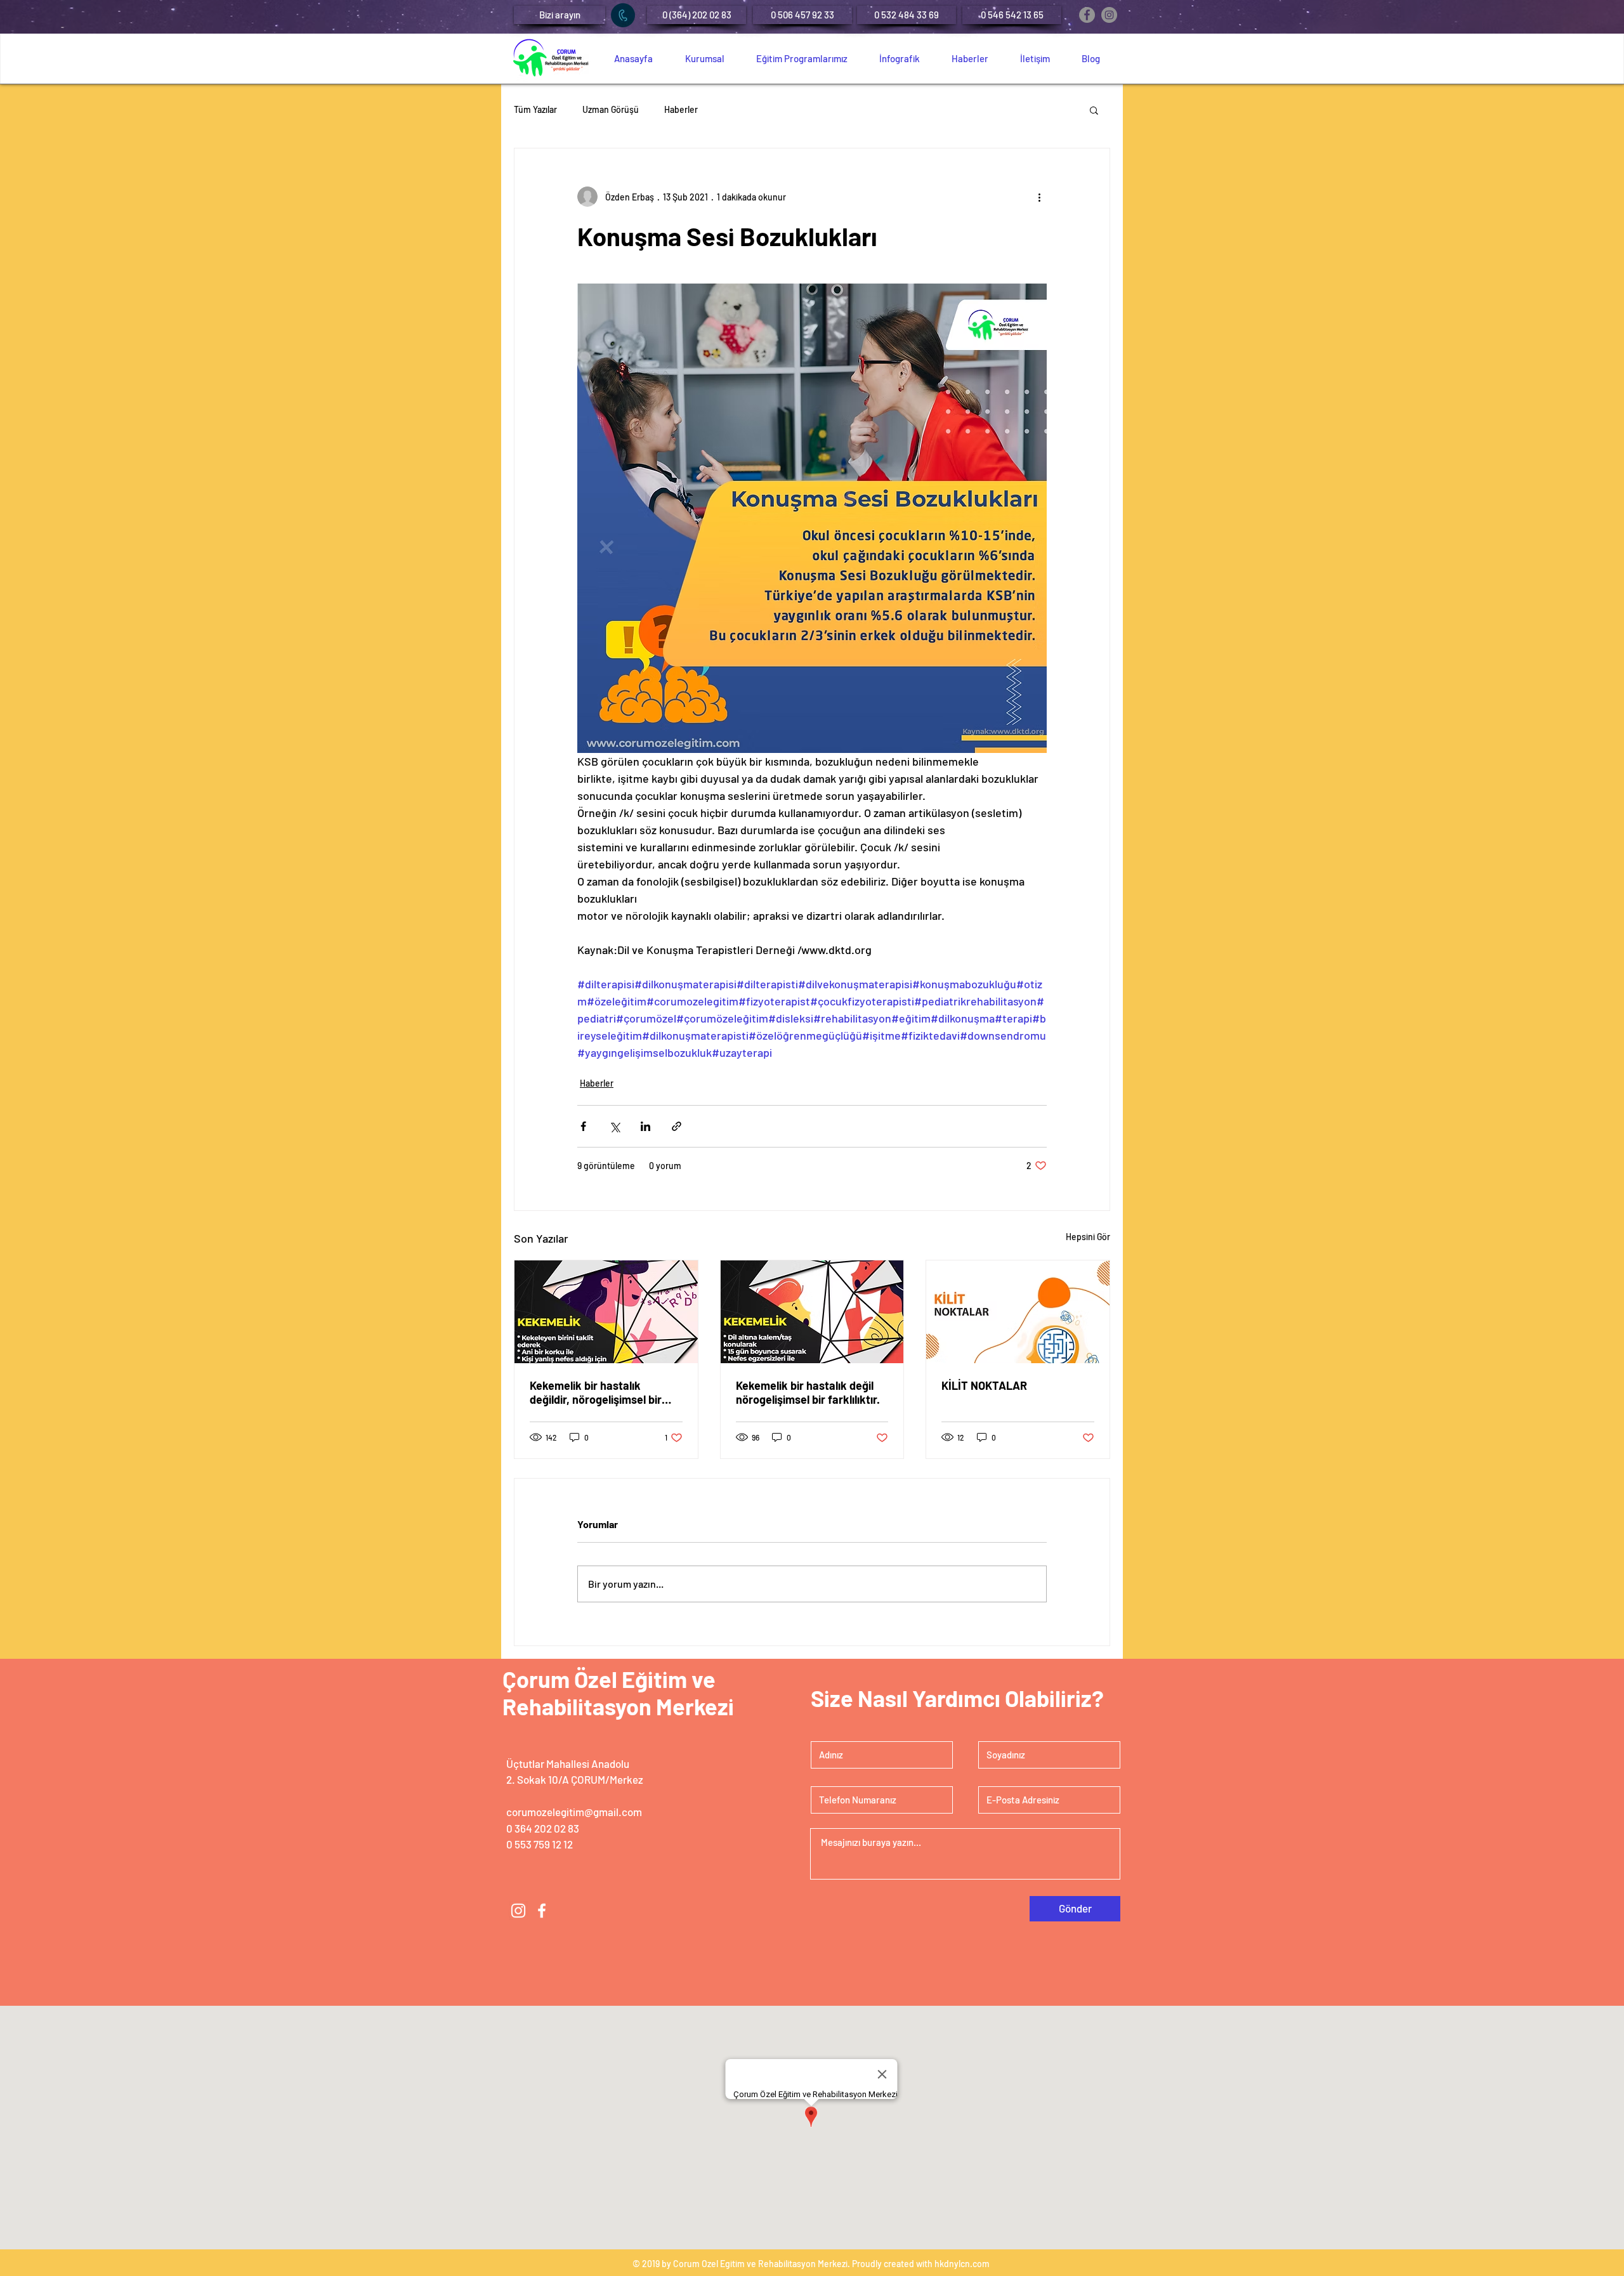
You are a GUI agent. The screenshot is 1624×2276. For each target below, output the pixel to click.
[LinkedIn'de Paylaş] (645, 1126)
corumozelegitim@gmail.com (574, 1812)
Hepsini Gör (1088, 1237)
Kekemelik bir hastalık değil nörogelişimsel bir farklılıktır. (808, 1392)
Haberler (681, 109)
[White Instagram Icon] (518, 1911)
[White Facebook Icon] (542, 1911)
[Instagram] (1109, 15)
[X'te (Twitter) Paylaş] (614, 1126)
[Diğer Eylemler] (1039, 197)
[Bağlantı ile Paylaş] (677, 1126)
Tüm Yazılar (535, 109)
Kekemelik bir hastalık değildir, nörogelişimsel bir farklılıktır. (596, 1392)
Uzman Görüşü (611, 109)
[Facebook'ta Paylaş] (583, 1126)
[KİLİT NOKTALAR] (1018, 1312)
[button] (560, 15)
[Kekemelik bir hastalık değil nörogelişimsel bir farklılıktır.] (812, 1312)
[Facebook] (1087, 15)
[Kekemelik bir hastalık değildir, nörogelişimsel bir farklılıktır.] (606, 1312)
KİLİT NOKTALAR (984, 1385)
